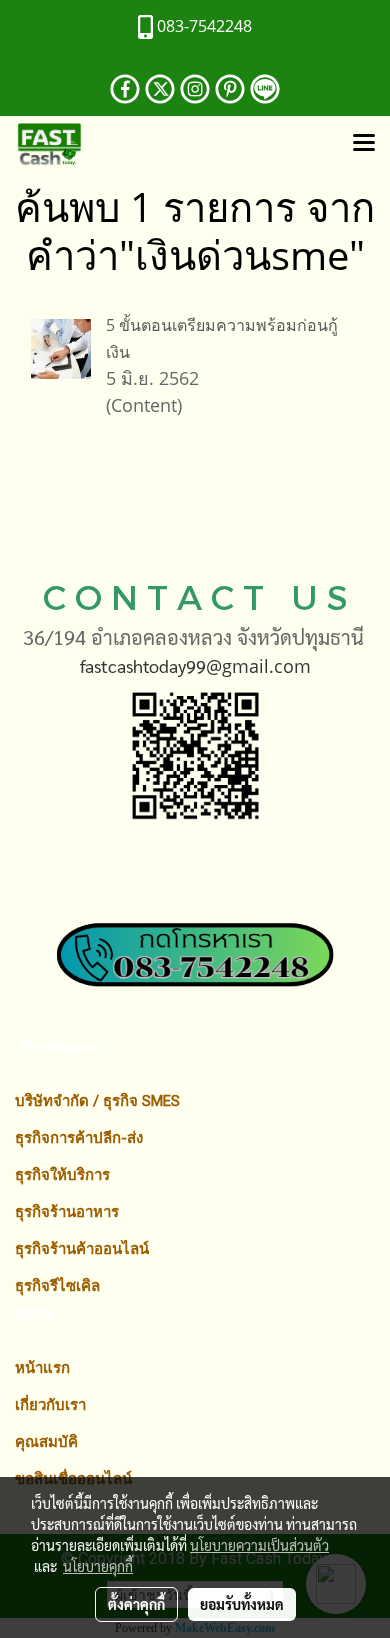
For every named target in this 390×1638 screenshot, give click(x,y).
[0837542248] (195, 932)
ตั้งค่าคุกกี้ (136, 1604)
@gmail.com (258, 666)
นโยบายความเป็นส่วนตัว (259, 1545)
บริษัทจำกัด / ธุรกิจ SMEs (97, 1101)
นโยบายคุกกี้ (98, 1566)
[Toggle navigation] (364, 144)
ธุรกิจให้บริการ (62, 1175)
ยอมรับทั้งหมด (242, 1604)
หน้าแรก (42, 1368)
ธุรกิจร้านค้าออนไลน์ (82, 1249)
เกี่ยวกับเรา (50, 1405)
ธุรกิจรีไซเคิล (57, 1286)
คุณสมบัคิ (46, 1442)
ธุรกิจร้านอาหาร (67, 1212)
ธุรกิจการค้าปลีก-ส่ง (79, 1138)
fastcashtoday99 (143, 665)
